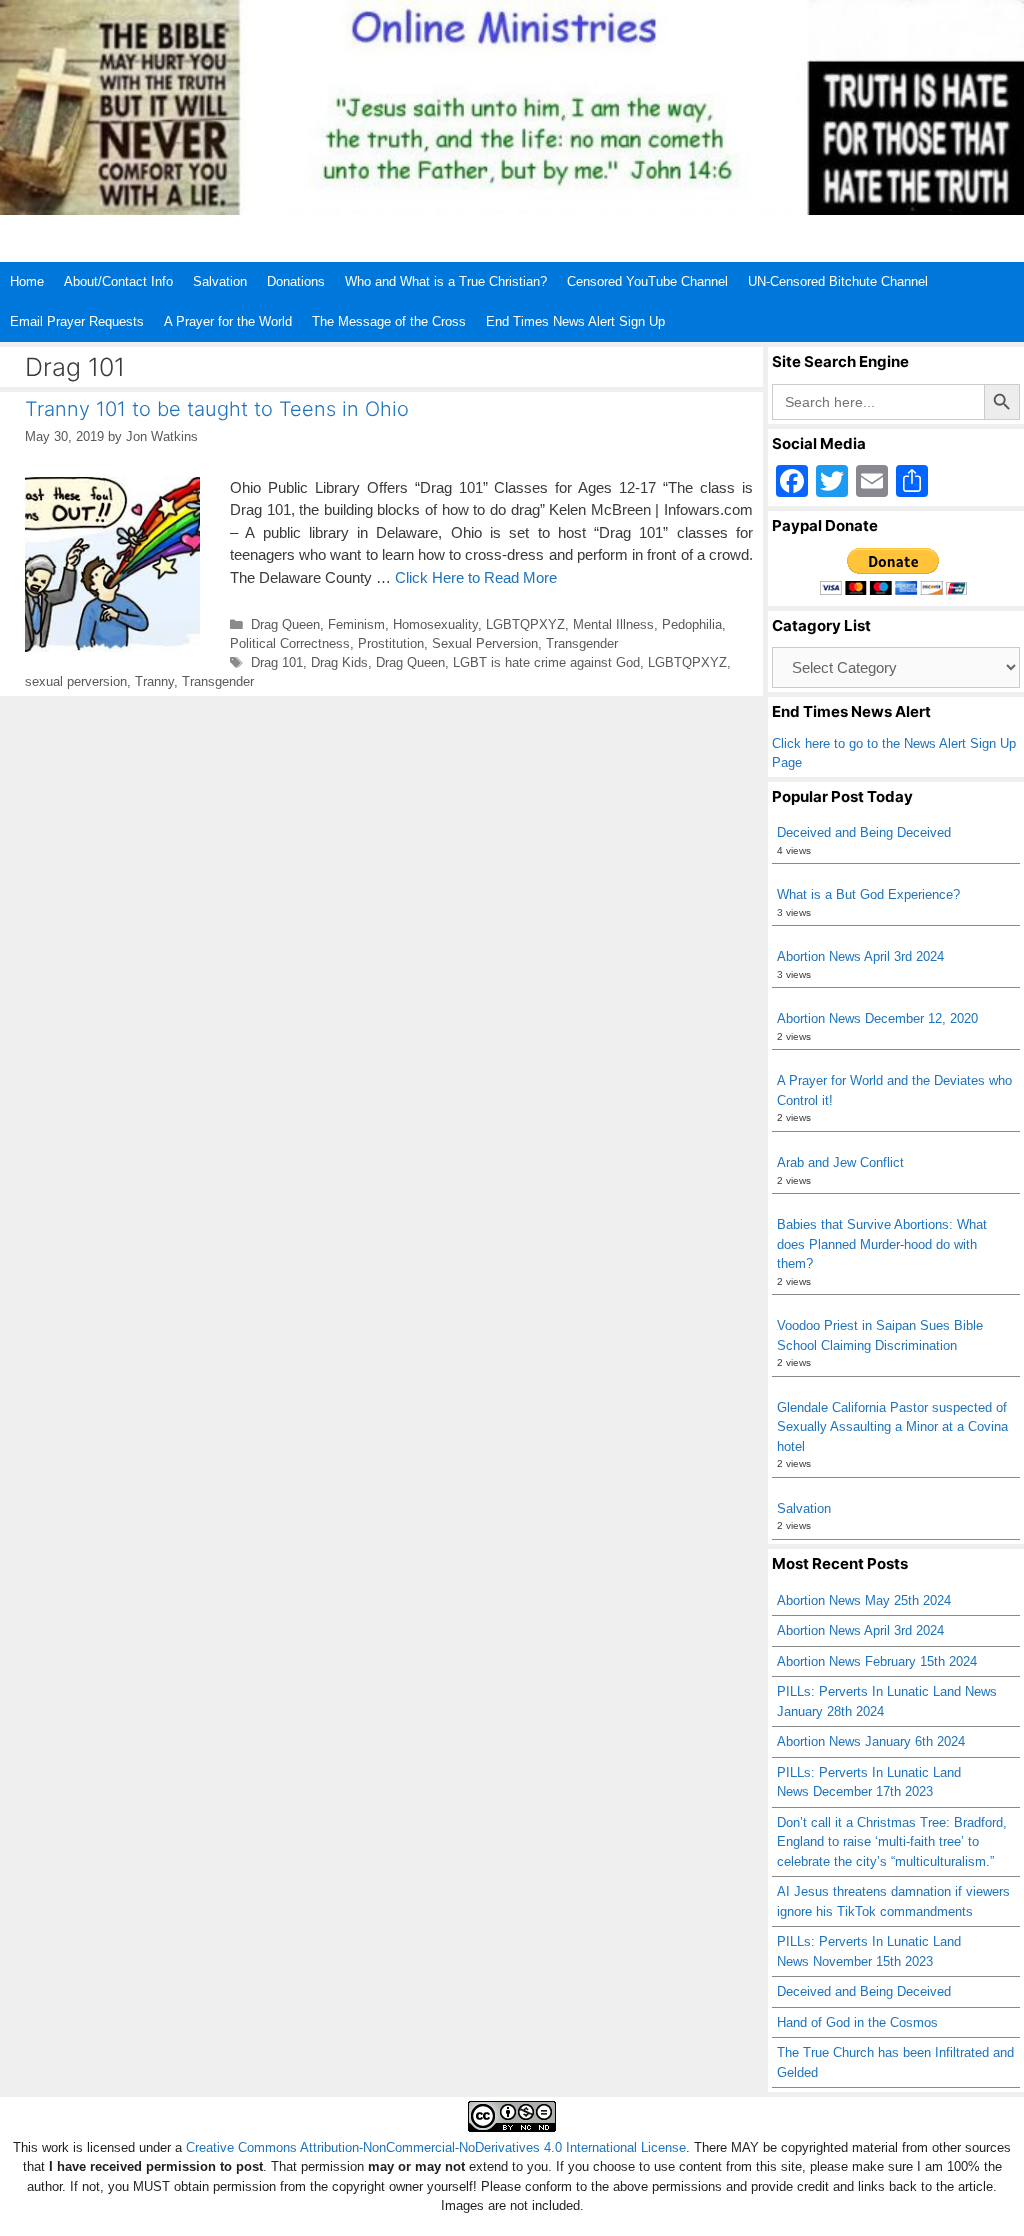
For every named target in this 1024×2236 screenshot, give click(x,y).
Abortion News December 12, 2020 (877, 1018)
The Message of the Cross (389, 321)
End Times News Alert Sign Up (575, 321)
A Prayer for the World (228, 321)
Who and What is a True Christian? (446, 281)
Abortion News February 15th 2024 (877, 1661)
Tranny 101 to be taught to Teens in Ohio (217, 409)
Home (27, 281)
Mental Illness (613, 624)
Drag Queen (285, 624)
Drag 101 (277, 662)
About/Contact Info (118, 281)
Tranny (154, 681)
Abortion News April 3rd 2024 (860, 956)
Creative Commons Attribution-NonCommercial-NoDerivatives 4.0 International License (436, 2147)
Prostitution (391, 643)
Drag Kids (339, 662)
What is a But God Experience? (868, 894)
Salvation (220, 281)
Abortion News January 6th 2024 (871, 1741)
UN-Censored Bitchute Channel (838, 281)
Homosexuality (435, 624)
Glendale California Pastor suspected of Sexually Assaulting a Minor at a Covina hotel (892, 1427)
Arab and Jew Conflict (840, 1162)
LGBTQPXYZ (525, 624)
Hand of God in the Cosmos (857, 2022)
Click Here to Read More (476, 577)
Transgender (582, 643)
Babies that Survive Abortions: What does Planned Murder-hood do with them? (882, 1244)
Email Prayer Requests (77, 321)
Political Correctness (290, 643)
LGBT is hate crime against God (546, 662)
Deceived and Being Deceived (864, 832)
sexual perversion (76, 681)
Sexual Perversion (485, 643)
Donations (296, 281)
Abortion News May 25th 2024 (864, 1600)
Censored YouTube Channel (647, 281)
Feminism (356, 624)
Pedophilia (692, 624)
